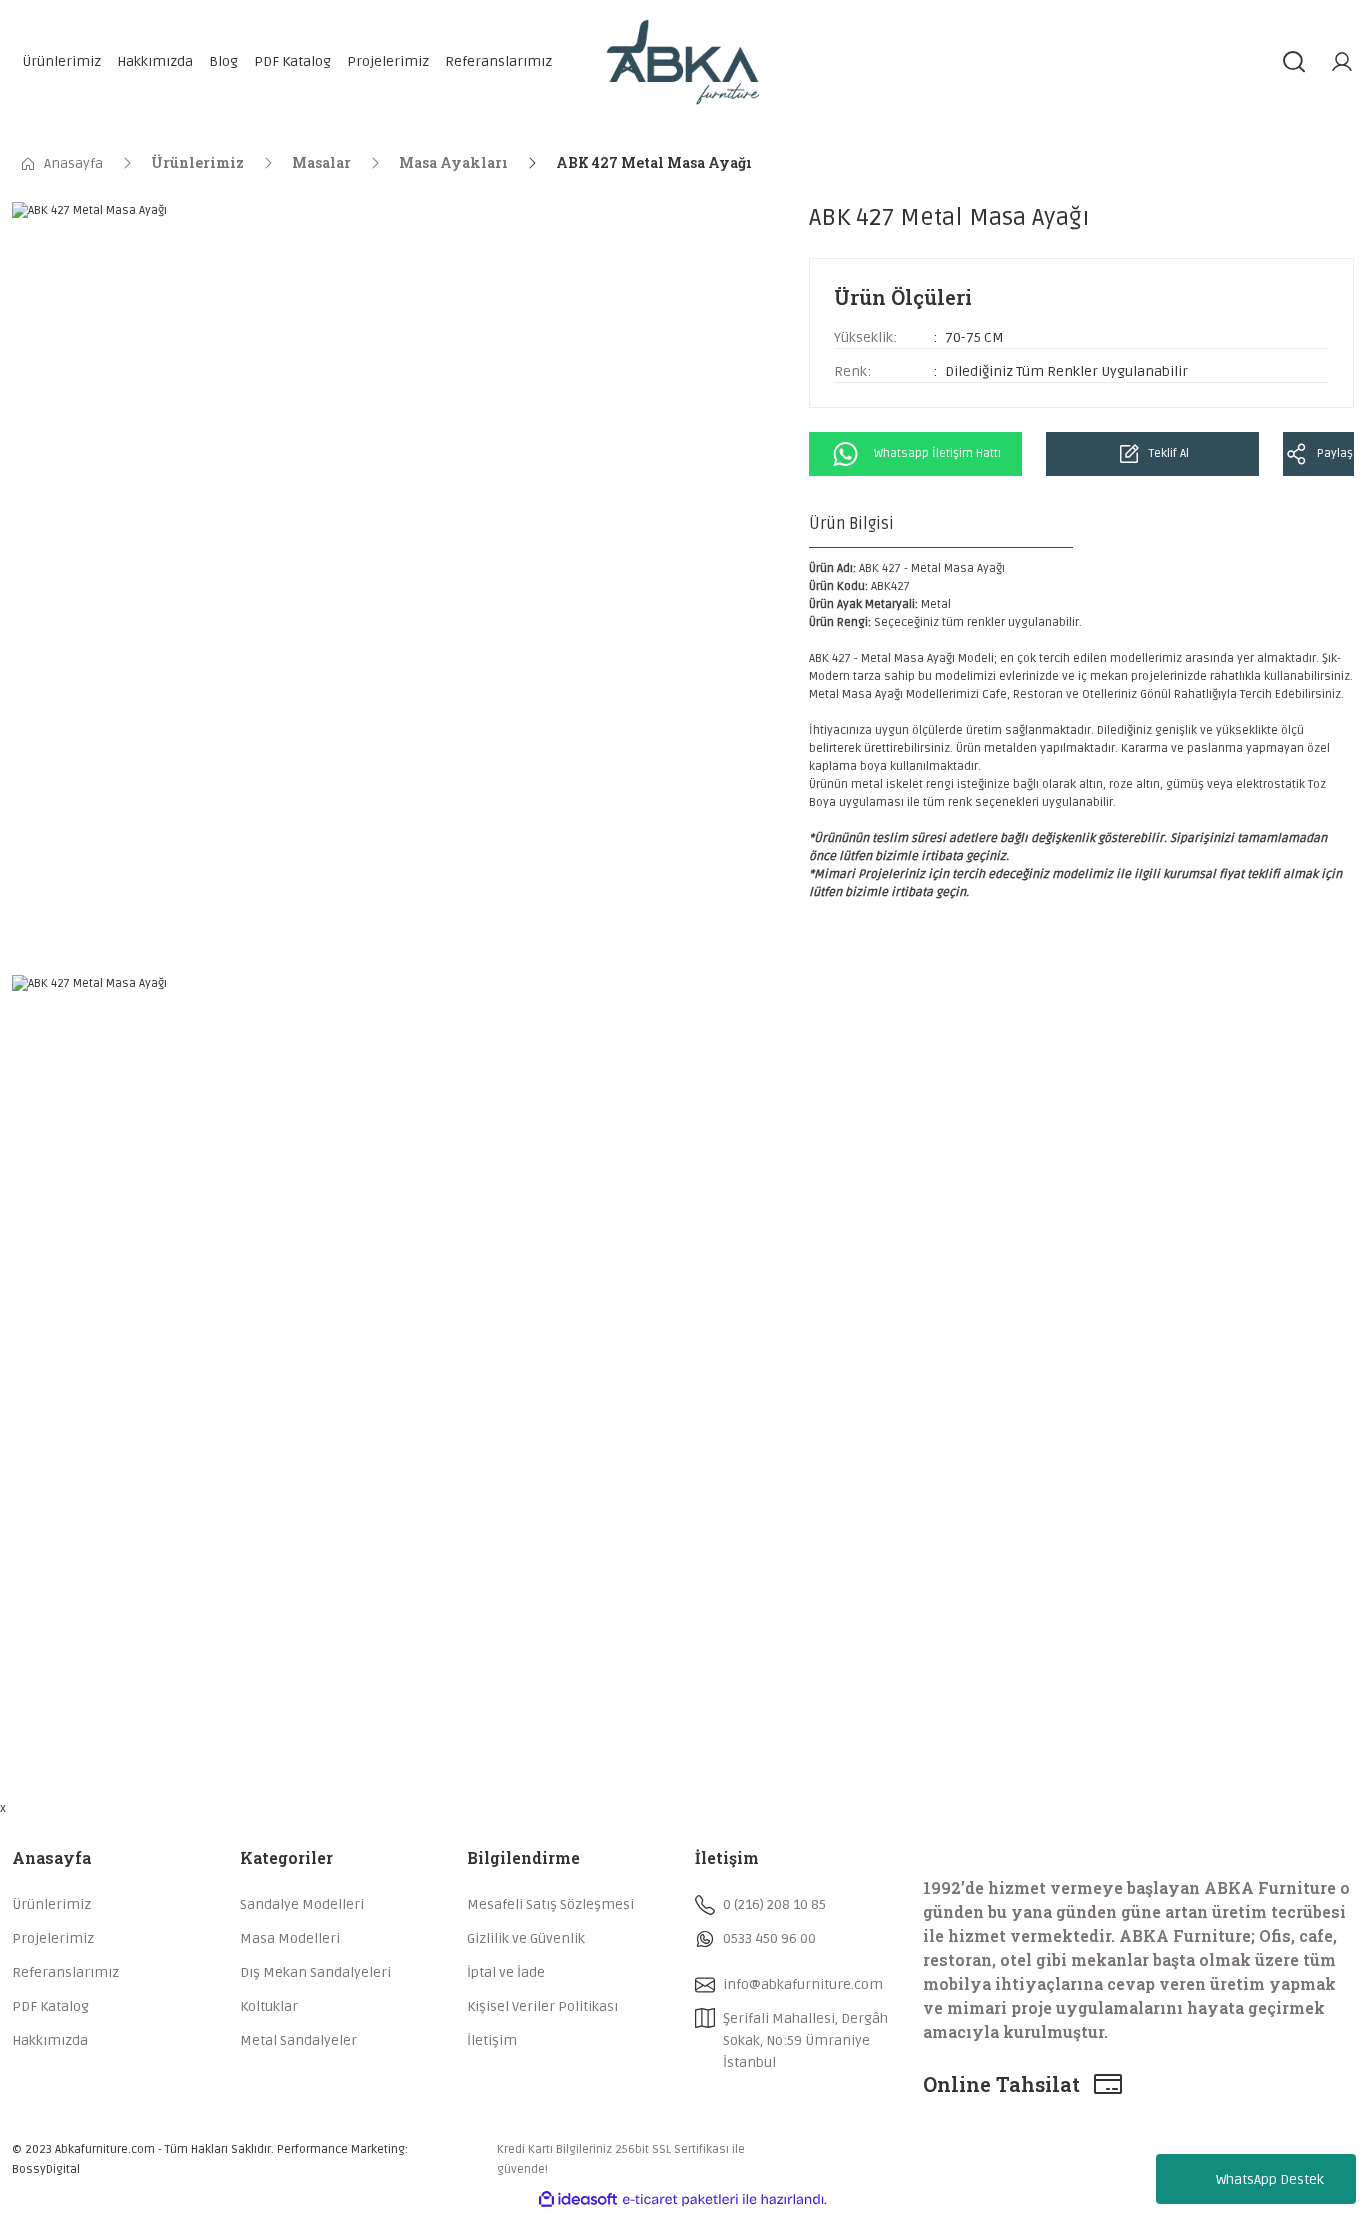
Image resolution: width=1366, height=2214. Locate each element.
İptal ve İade (506, 1972)
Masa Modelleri (290, 1938)
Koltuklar (269, 2006)
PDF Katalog (50, 2006)
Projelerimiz (53, 1938)
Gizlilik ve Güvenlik (526, 1938)
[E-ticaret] (680, 2200)
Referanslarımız (65, 1972)
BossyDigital (46, 2169)
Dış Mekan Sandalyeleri (315, 1972)
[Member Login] (1342, 62)
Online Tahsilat (1001, 2084)
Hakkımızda (50, 2040)
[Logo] (683, 62)
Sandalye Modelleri (302, 1904)
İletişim (492, 2040)
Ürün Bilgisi (851, 524)
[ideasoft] (578, 2199)
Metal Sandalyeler (298, 2040)
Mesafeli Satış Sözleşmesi (550, 1904)
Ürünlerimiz (51, 1904)
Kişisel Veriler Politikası (542, 2006)
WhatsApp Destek (1270, 2179)
